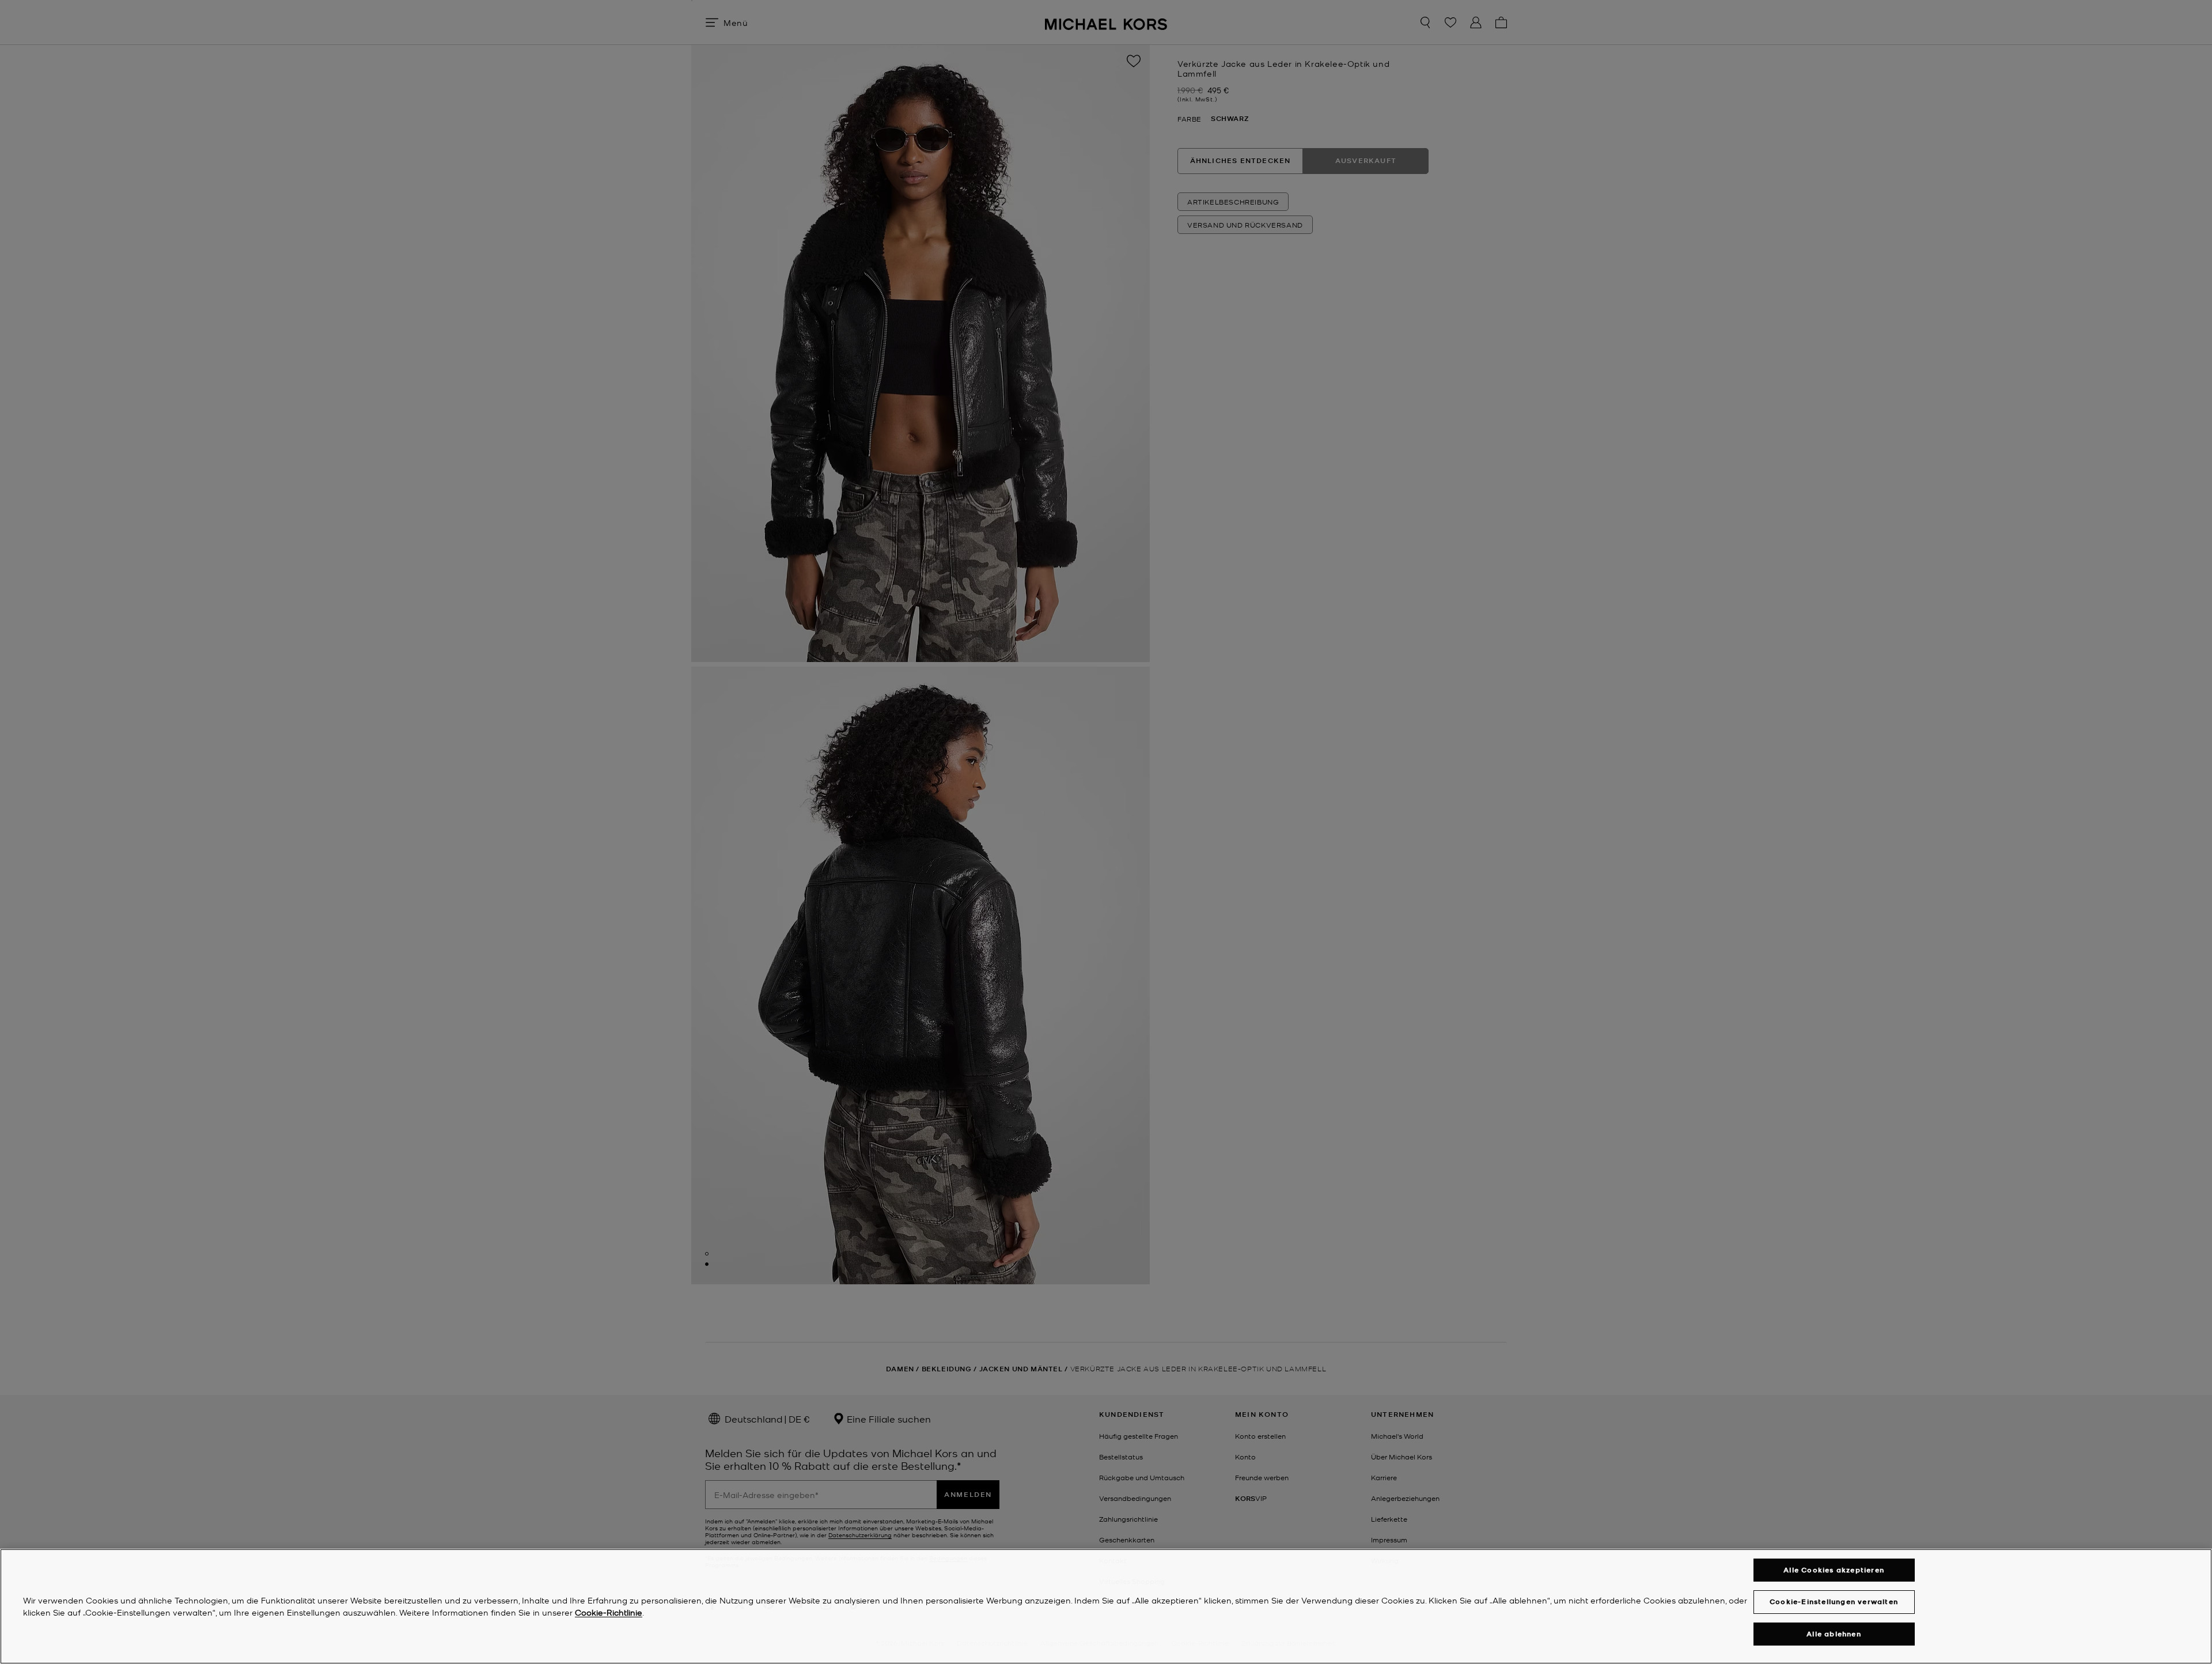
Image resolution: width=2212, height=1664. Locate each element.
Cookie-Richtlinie (609, 1612)
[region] (1106, 1606)
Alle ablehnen (1834, 1634)
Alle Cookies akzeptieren (1834, 1570)
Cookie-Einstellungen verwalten (1834, 1601)
